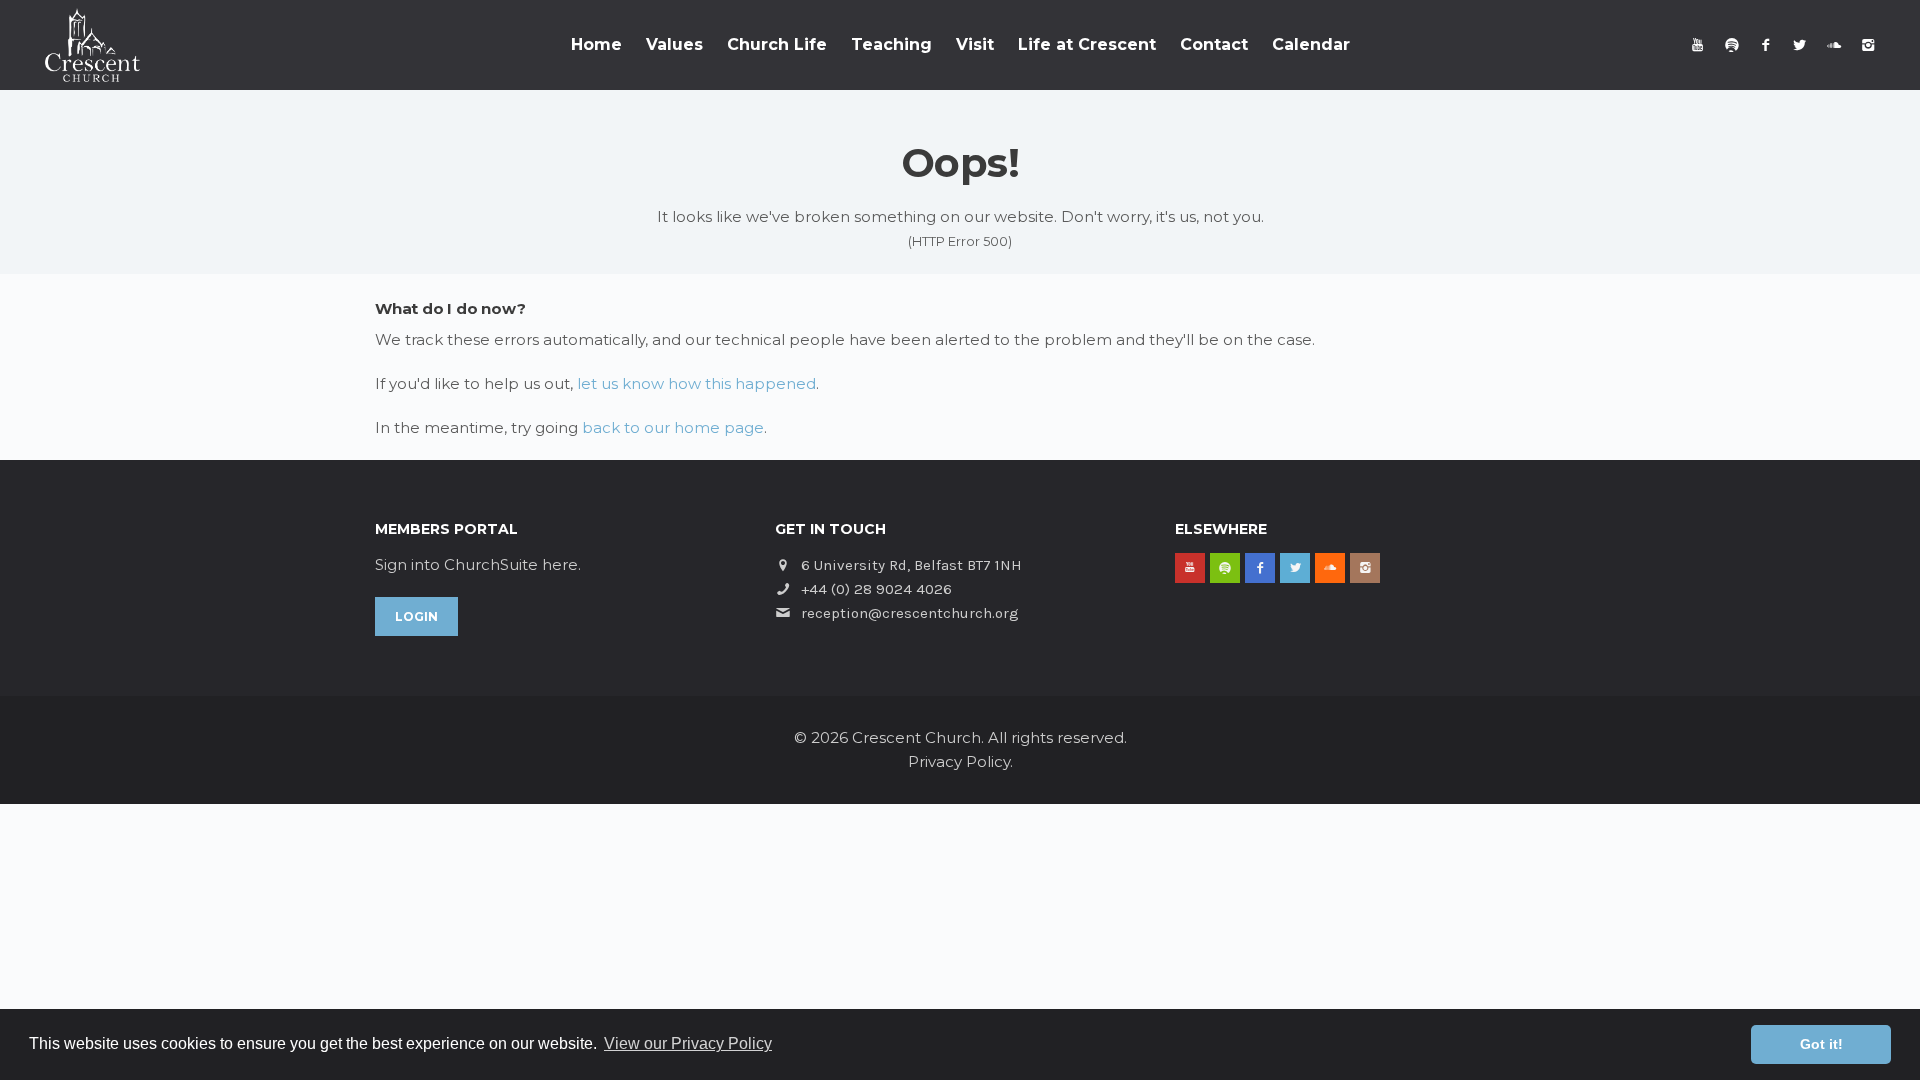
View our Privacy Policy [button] (688, 1043)
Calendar (1311, 44)
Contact (1214, 44)
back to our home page (673, 427)
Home (596, 44)
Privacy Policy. (960, 761)
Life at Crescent (1087, 44)
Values (674, 44)
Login (416, 616)
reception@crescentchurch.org (910, 613)
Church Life (777, 44)
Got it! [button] (1821, 1044)
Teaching (891, 44)
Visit (975, 44)
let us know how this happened (696, 383)
